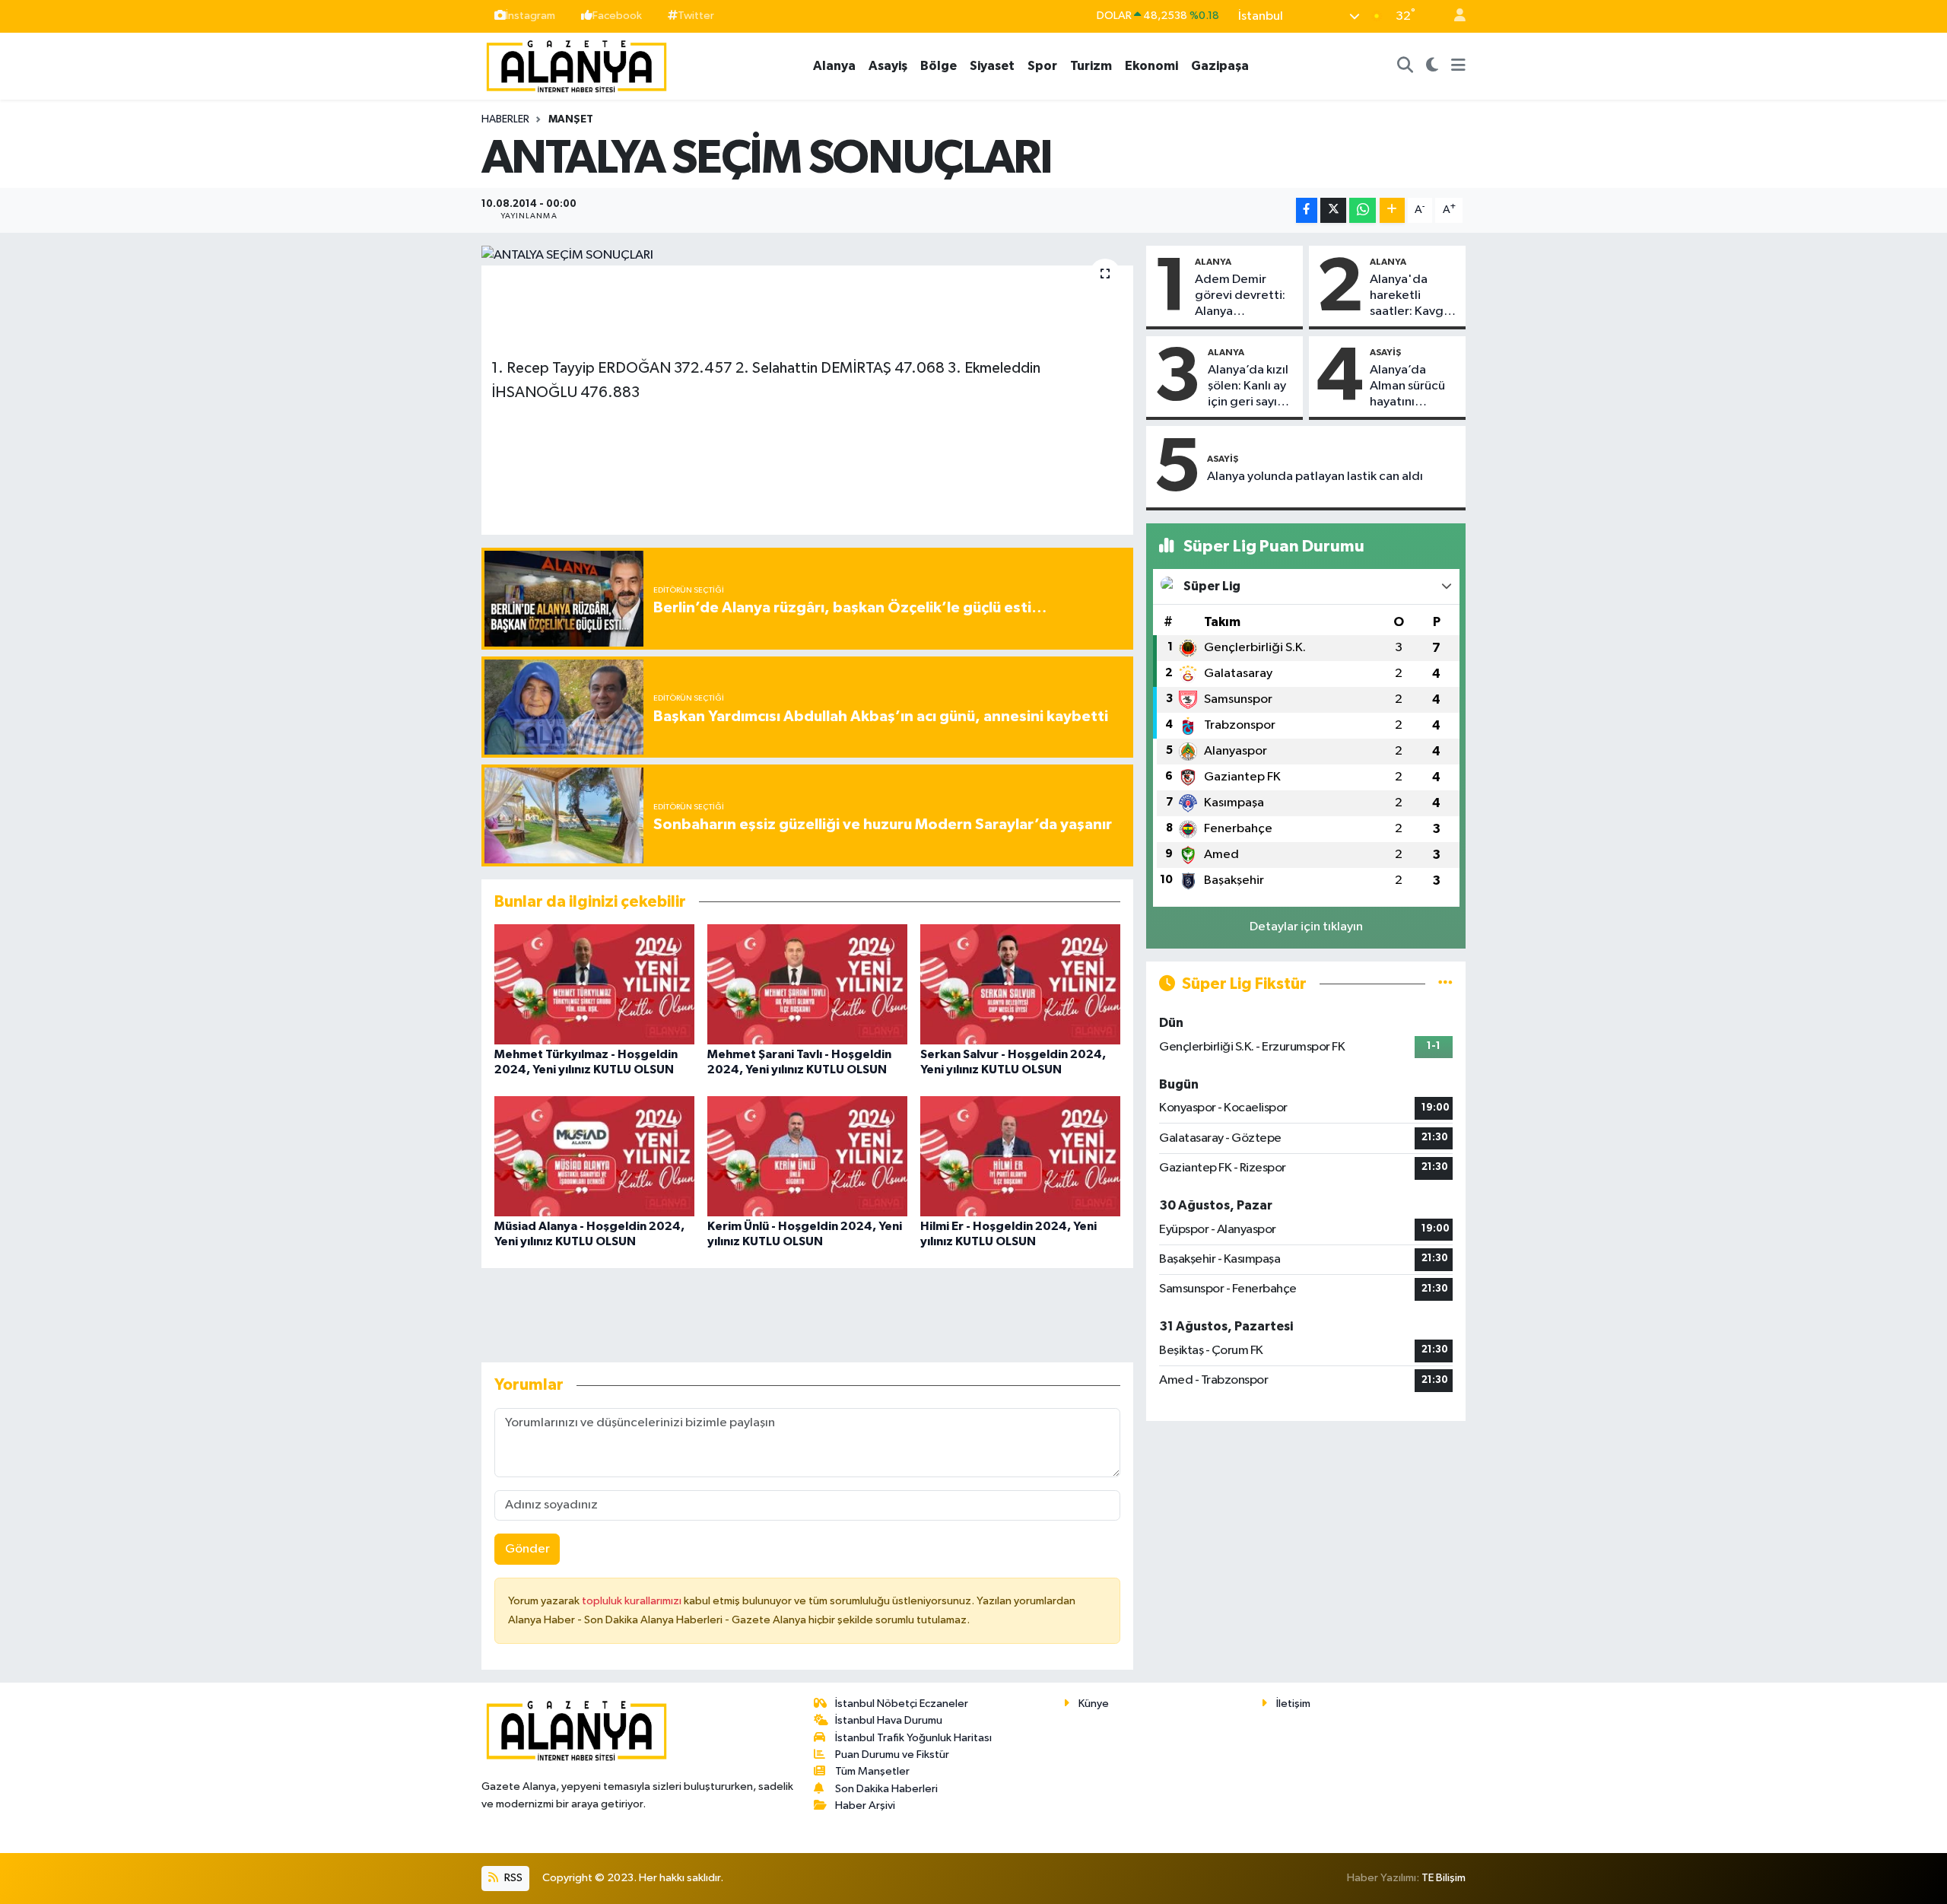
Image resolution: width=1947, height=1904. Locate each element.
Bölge (939, 66)
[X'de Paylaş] (1333, 210)
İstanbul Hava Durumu (889, 1720)
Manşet (571, 119)
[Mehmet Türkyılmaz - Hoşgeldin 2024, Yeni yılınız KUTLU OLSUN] (594, 984)
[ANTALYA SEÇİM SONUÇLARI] (807, 256)
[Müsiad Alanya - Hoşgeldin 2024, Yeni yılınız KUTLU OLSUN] (594, 1156)
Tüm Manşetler (872, 1771)
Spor (1042, 66)
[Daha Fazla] (1392, 210)
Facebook (617, 16)
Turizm (1091, 66)
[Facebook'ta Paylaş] (1307, 210)
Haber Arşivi (865, 1805)
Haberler (505, 119)
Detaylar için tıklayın (1306, 927)
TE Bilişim (1444, 1878)
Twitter (696, 16)
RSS (512, 1878)
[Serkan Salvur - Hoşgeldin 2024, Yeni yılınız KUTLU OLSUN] (1020, 984)
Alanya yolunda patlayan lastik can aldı (1315, 477)
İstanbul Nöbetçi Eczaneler (902, 1704)
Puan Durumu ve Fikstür (892, 1755)
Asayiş (888, 66)
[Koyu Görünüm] (1432, 66)
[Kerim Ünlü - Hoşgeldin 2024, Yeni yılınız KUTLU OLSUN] (807, 1156)
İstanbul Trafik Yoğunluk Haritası (913, 1738)
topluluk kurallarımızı (633, 1601)
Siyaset (992, 66)
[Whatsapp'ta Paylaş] (1363, 210)
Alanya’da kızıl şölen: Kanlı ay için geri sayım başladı (1248, 387)
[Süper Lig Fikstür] (1445, 984)
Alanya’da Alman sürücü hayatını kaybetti (1407, 387)
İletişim (1293, 1704)
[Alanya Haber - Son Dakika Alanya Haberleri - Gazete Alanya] (576, 65)
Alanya (834, 66)
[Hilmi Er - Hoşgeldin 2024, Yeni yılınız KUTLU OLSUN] (1020, 1156)
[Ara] (1405, 66)
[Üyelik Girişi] (1453, 16)
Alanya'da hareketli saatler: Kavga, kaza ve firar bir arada (1413, 297)
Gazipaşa (1220, 66)
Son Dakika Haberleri (886, 1789)
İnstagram (530, 16)
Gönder (527, 1549)
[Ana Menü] (1458, 66)
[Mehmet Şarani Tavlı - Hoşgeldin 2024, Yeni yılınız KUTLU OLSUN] (807, 984)
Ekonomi (1151, 66)
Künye (1094, 1704)
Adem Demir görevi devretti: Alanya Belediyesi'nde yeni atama (1240, 297)
